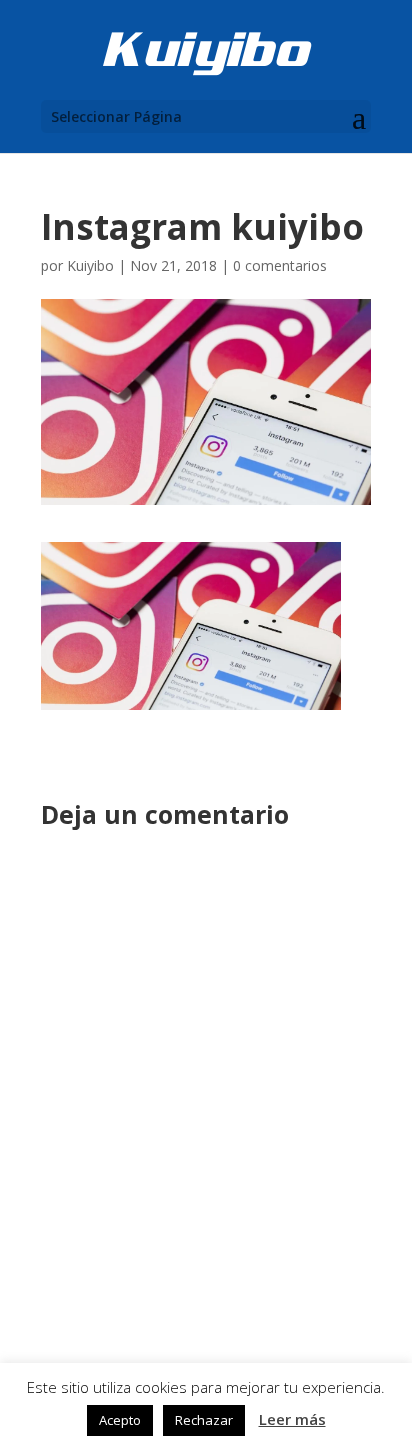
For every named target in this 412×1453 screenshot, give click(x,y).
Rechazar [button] (204, 1420)
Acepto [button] (120, 1420)
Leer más (292, 1419)
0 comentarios (280, 265)
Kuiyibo (90, 265)
